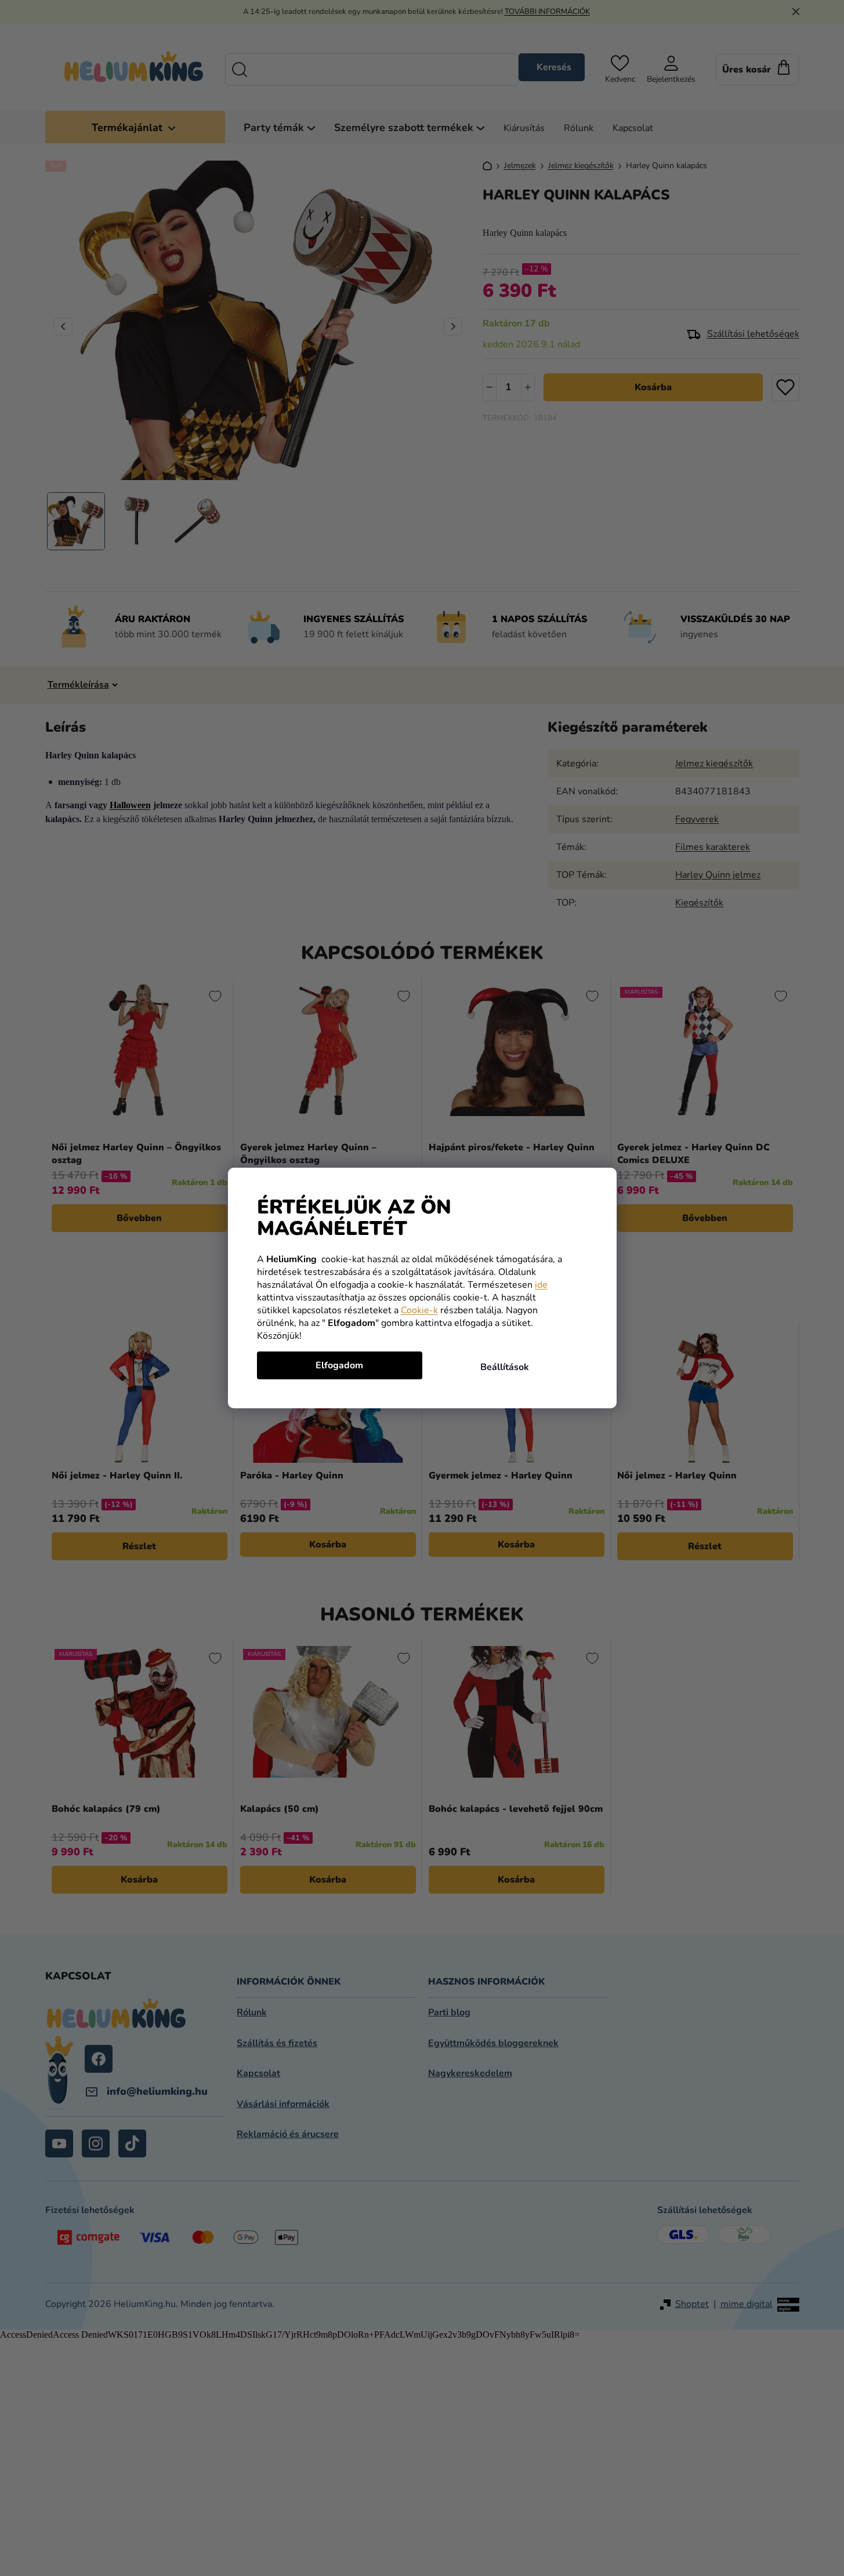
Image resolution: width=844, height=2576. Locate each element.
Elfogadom (339, 1365)
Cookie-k (419, 1310)
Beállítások (505, 1367)
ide (541, 1285)
